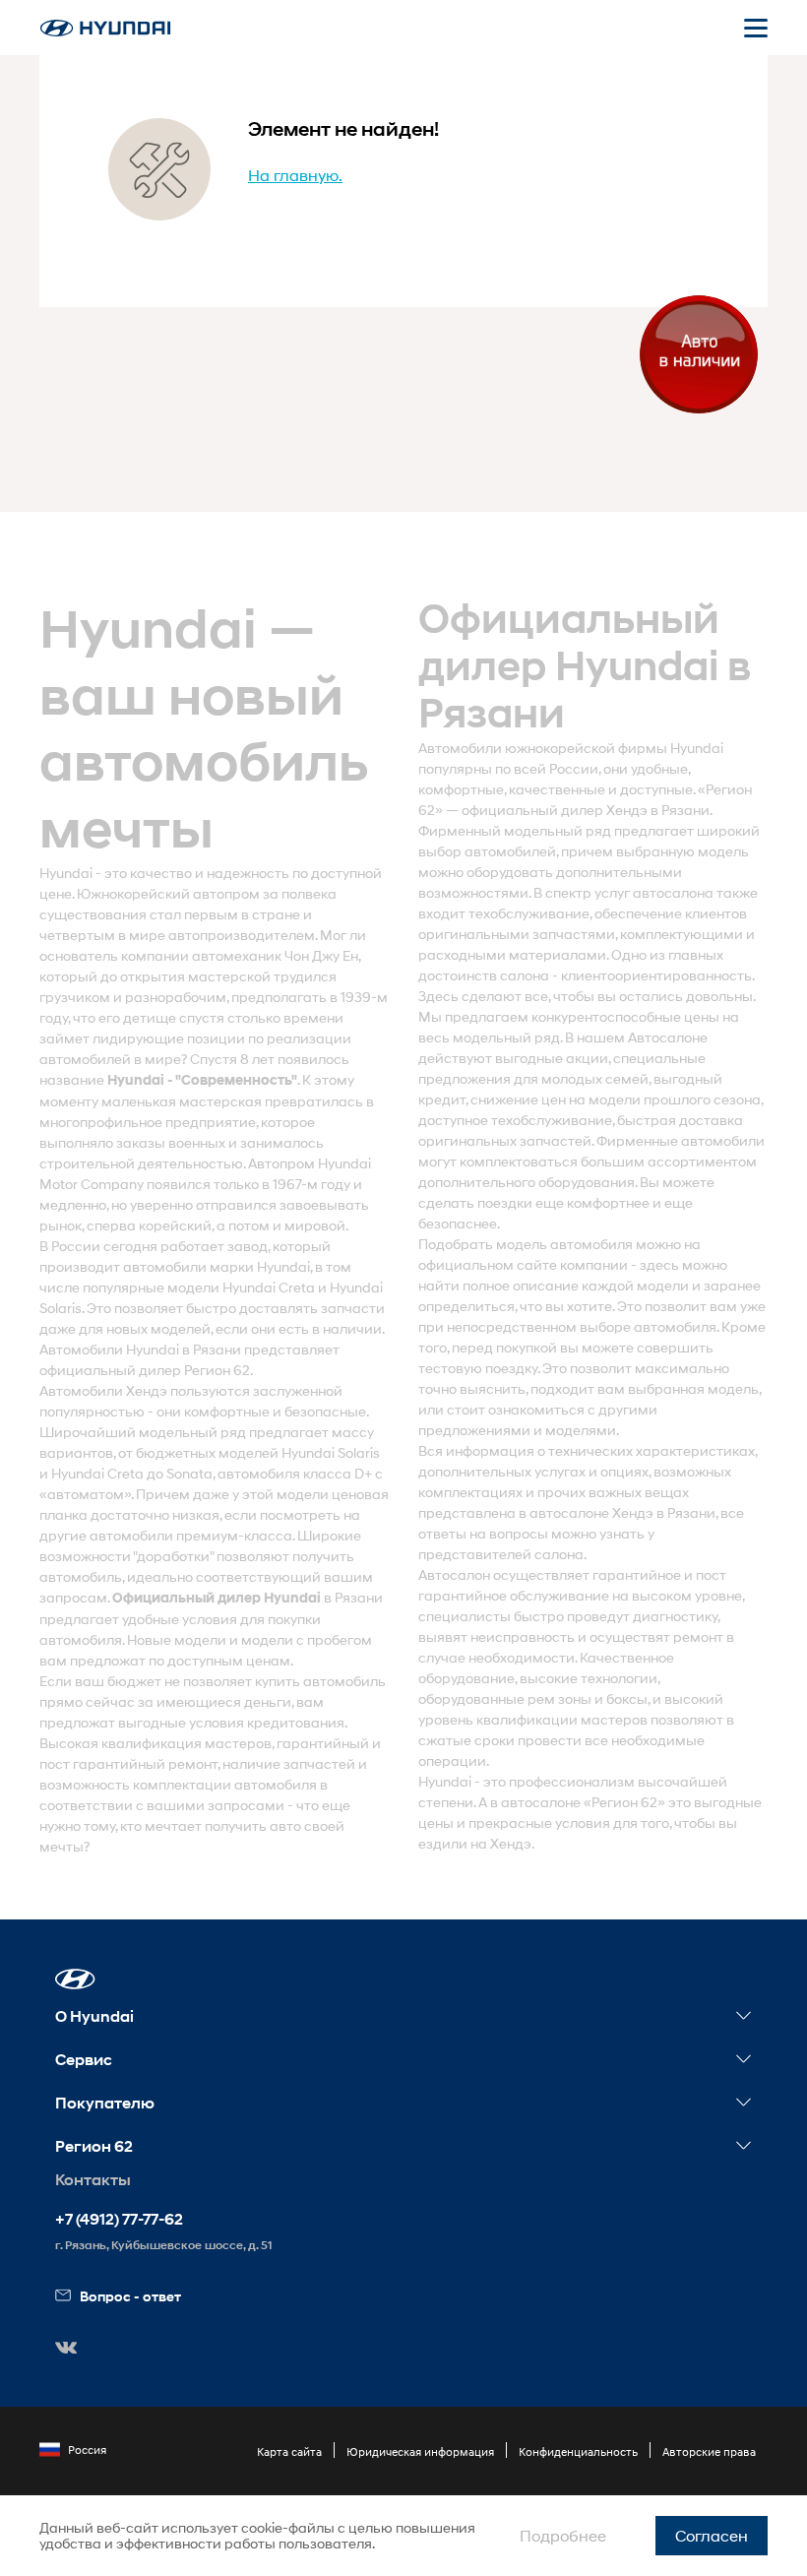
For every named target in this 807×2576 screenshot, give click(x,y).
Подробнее (563, 2535)
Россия (87, 2450)
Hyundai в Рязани (184, 1349)
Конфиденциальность (578, 2451)
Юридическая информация (420, 2451)
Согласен (712, 2535)
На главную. (295, 175)
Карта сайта (289, 2451)
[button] (75, 1979)
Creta (297, 1287)
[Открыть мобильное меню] (756, 28)
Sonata (189, 1473)
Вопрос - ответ (130, 2296)
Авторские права (709, 2451)
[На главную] (105, 28)
